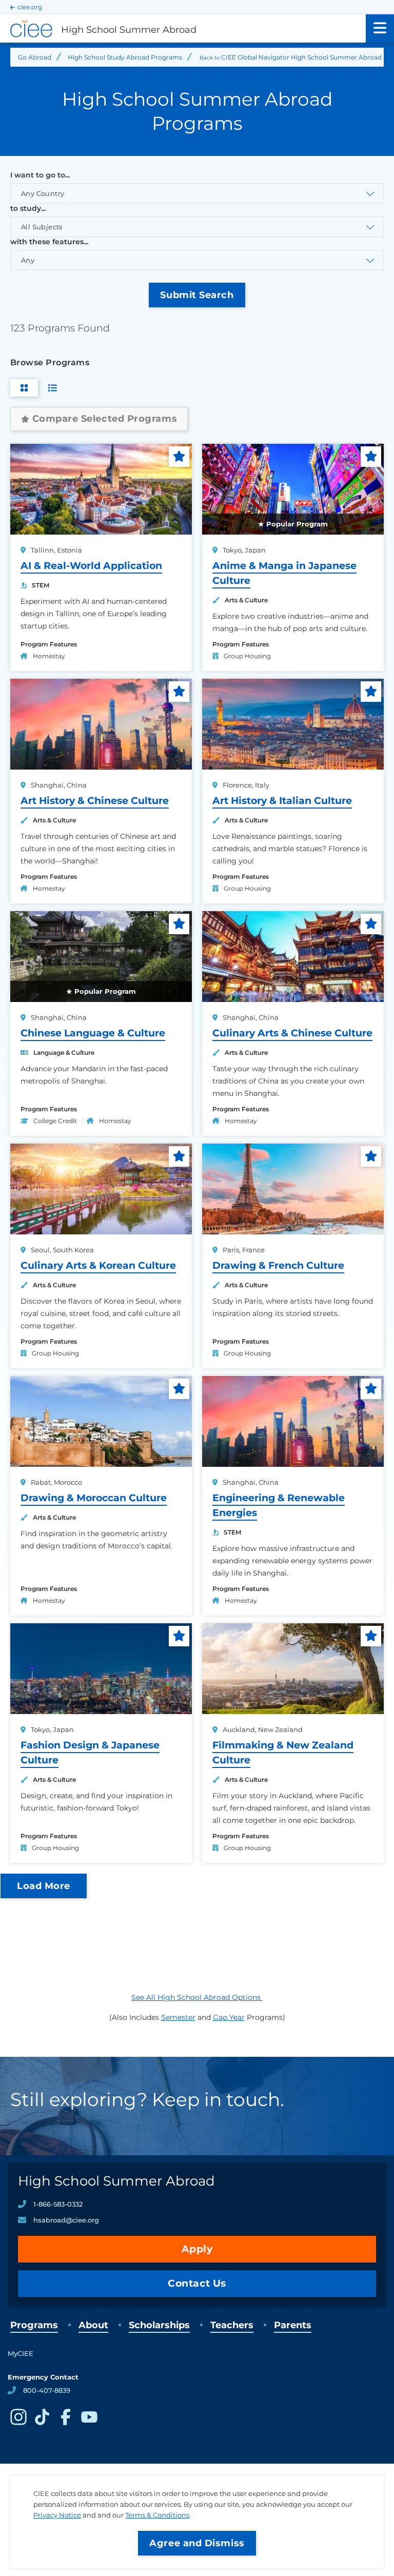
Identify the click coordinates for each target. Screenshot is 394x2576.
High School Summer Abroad (116, 2181)
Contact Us (197, 2283)
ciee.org (30, 7)
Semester (178, 2017)
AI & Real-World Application (91, 566)
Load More (44, 1886)
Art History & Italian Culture (282, 801)
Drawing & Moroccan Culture (94, 1498)
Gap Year (229, 2017)
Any (28, 260)
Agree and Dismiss (197, 2543)
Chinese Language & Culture (93, 1033)
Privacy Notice (57, 2515)
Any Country (43, 193)
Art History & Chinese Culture (95, 801)
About (93, 2325)
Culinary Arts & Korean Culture (98, 1265)
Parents (293, 2325)
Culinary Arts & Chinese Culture (292, 1033)
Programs (34, 2325)
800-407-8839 (47, 2390)
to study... (28, 208)
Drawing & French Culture (278, 1265)
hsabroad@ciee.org (66, 2220)
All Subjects (42, 227)
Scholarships (159, 2325)
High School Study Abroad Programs (125, 57)
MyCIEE (21, 2353)
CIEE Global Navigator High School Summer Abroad (301, 57)
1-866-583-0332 (58, 2204)
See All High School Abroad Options (197, 1997)
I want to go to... (40, 175)
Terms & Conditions (157, 2515)
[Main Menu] (380, 28)
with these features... (49, 242)
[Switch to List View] (53, 388)
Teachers (232, 2325)
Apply (197, 2249)
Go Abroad (35, 57)
